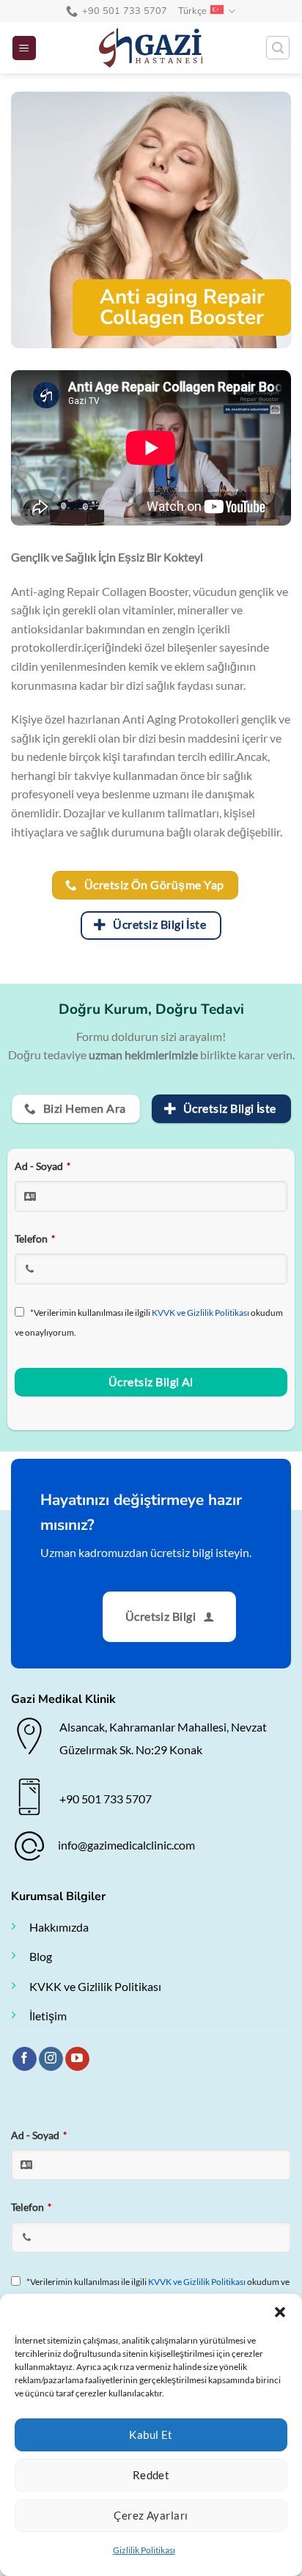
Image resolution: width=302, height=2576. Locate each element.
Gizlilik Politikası (144, 2550)
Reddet (151, 2475)
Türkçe (193, 11)
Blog (41, 1956)
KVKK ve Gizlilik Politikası (95, 1986)
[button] (280, 2312)
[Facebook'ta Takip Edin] (25, 2059)
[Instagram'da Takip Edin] (51, 2059)
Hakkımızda (59, 1927)
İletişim (48, 2016)
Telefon (35, 1239)
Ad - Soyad (43, 1166)
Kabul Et (151, 2435)
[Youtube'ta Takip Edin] (77, 2059)
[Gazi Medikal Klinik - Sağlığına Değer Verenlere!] (151, 48)
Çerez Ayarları (151, 2515)
